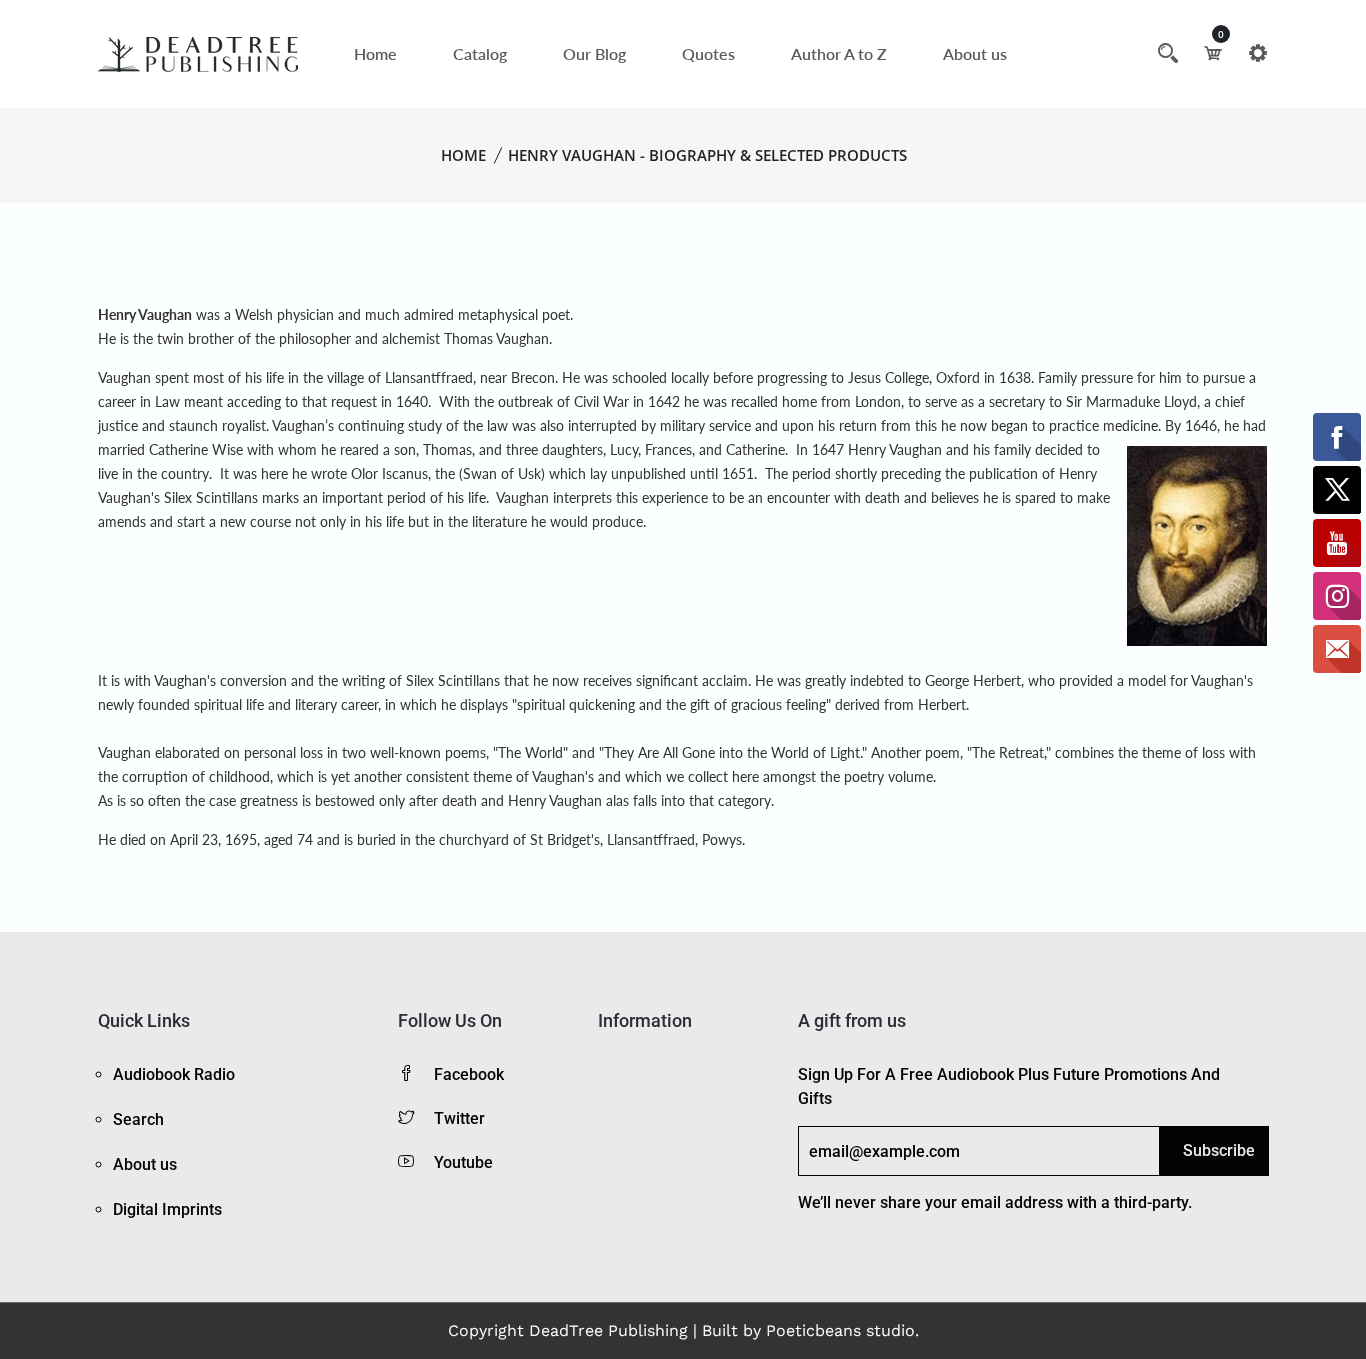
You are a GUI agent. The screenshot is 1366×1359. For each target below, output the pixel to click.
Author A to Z (839, 53)
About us (975, 53)
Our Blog (594, 53)
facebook (469, 1074)
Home (375, 53)
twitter (459, 1118)
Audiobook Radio (174, 1074)
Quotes (708, 53)
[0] (1213, 53)
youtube (463, 1162)
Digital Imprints (167, 1209)
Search (138, 1119)
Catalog (480, 53)
